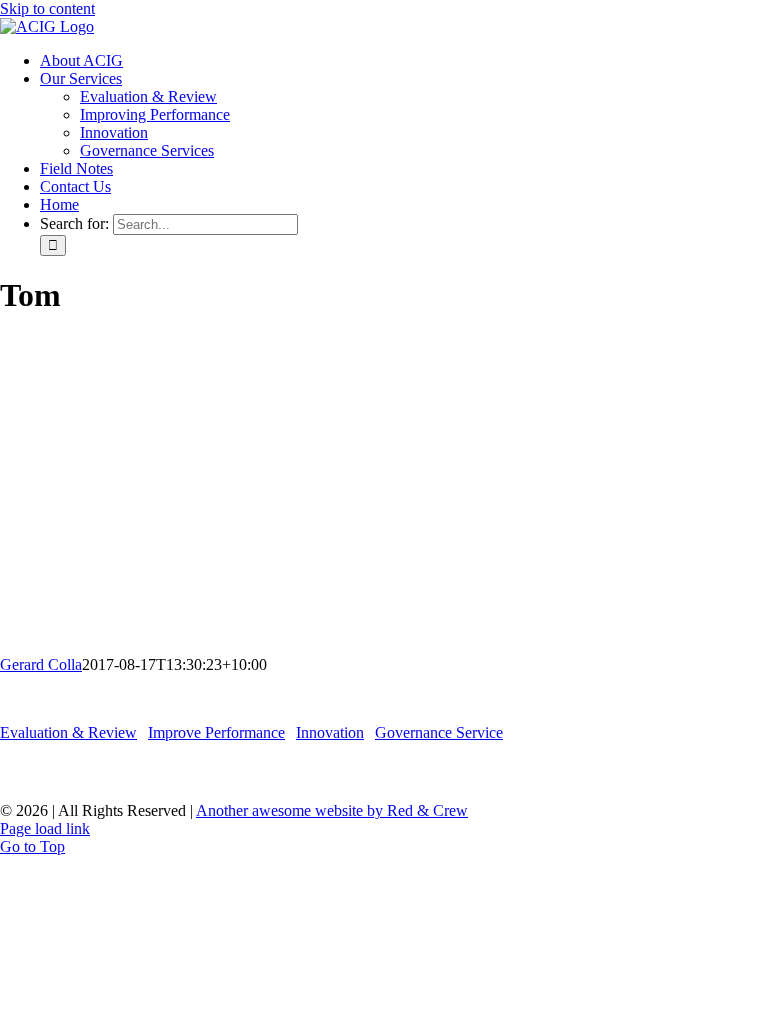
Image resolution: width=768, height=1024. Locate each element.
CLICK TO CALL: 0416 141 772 (384, 771)
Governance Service (439, 732)
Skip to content (47, 8)
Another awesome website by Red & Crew (332, 810)
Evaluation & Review (68, 732)
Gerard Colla (41, 664)
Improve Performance (216, 732)
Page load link (45, 828)
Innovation (330, 732)
